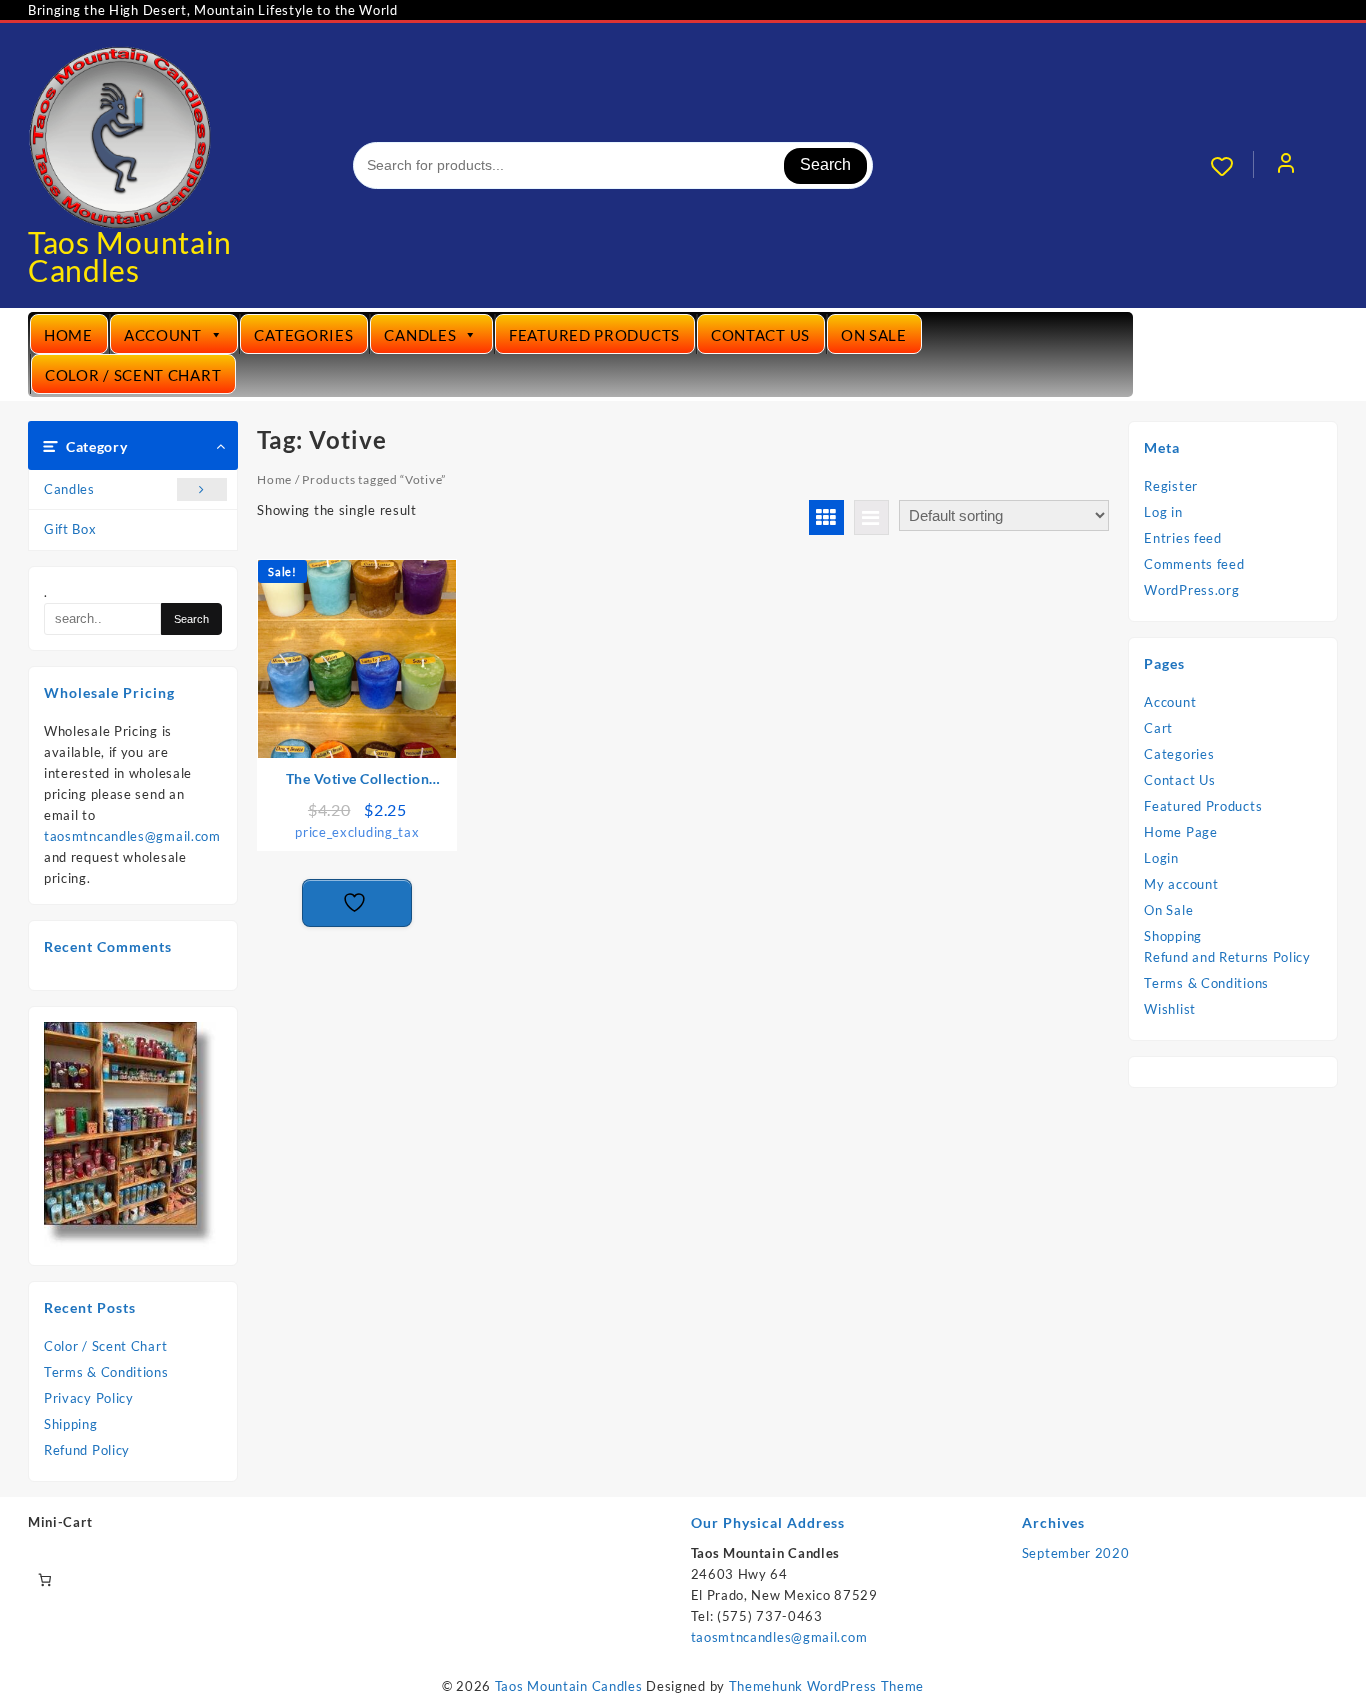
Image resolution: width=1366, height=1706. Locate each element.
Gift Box (70, 529)
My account (1181, 884)
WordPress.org (1191, 590)
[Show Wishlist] (1232, 166)
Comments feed (1194, 564)
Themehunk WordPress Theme (827, 1686)
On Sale (874, 335)
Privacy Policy (89, 1398)
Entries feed (1182, 538)
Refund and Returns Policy (1227, 957)
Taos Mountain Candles (130, 256)
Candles (420, 335)
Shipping (71, 1424)
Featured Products (594, 335)
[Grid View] (826, 517)
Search (825, 164)
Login (1161, 858)
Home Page (1180, 832)
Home (68, 335)
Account (163, 335)
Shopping (1173, 936)
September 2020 (1076, 1553)
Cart (1158, 728)
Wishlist (1170, 1009)
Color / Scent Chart (133, 375)
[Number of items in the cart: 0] (44, 1579)
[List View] (871, 517)
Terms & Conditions (106, 1372)
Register (1171, 486)
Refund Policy (87, 1450)
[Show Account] (1286, 166)
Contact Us (760, 335)
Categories (303, 335)
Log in (1163, 512)
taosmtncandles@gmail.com (132, 836)
